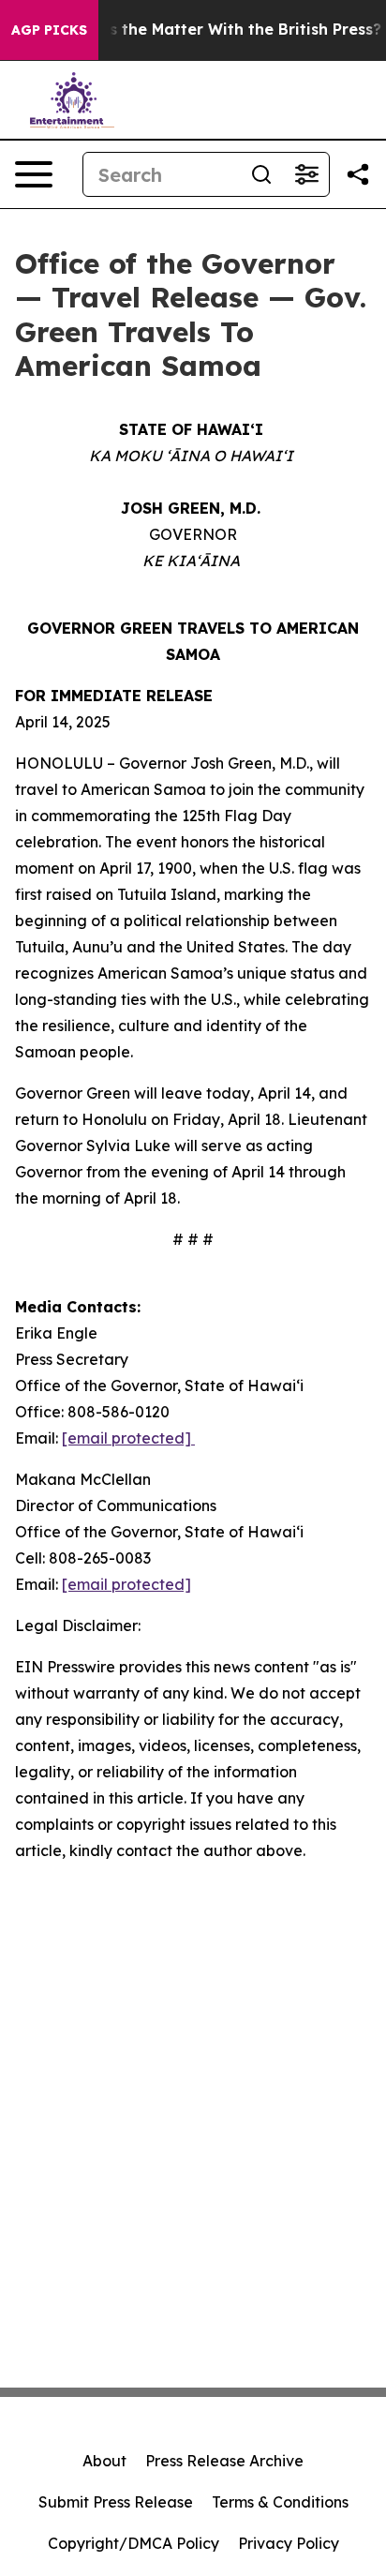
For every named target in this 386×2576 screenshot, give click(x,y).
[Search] (261, 174)
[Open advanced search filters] (306, 174)
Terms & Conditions (280, 2502)
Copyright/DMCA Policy (134, 2543)
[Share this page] (358, 174)
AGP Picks (49, 30)
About (104, 2461)
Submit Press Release (116, 2502)
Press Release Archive (224, 2461)
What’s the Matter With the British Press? (223, 30)
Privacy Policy (289, 2543)
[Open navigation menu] (34, 174)
